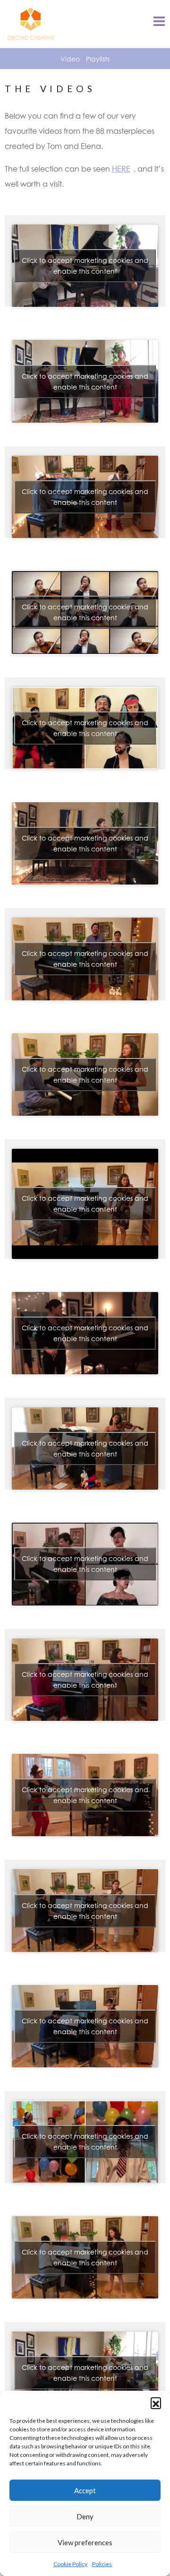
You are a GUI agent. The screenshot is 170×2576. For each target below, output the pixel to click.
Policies (102, 2564)
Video (70, 59)
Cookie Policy (70, 2564)
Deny (85, 2516)
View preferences (85, 2542)
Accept (85, 2490)
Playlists (98, 59)
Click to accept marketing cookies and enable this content (85, 266)
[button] (156, 2403)
